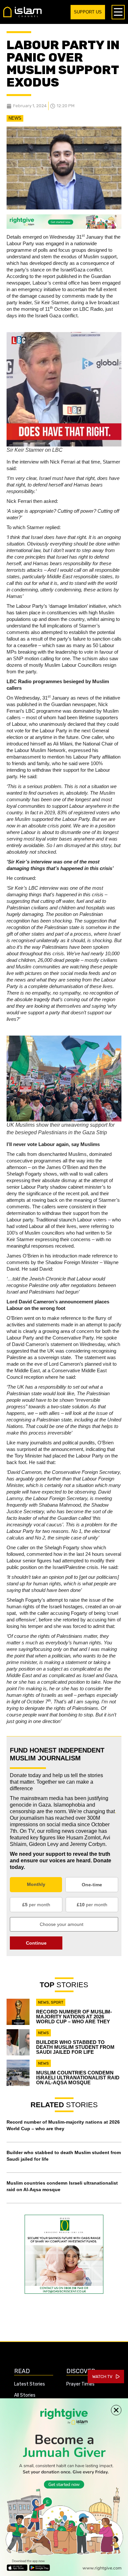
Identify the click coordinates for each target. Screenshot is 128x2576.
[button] (116, 2410)
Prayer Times (80, 2384)
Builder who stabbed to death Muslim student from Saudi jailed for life (75, 2047)
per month (36, 1905)
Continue (36, 1943)
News (15, 118)
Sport (57, 2002)
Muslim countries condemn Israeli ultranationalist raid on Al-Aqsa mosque (78, 2078)
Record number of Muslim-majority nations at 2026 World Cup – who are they (74, 2017)
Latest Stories (30, 2384)
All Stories (25, 2395)
